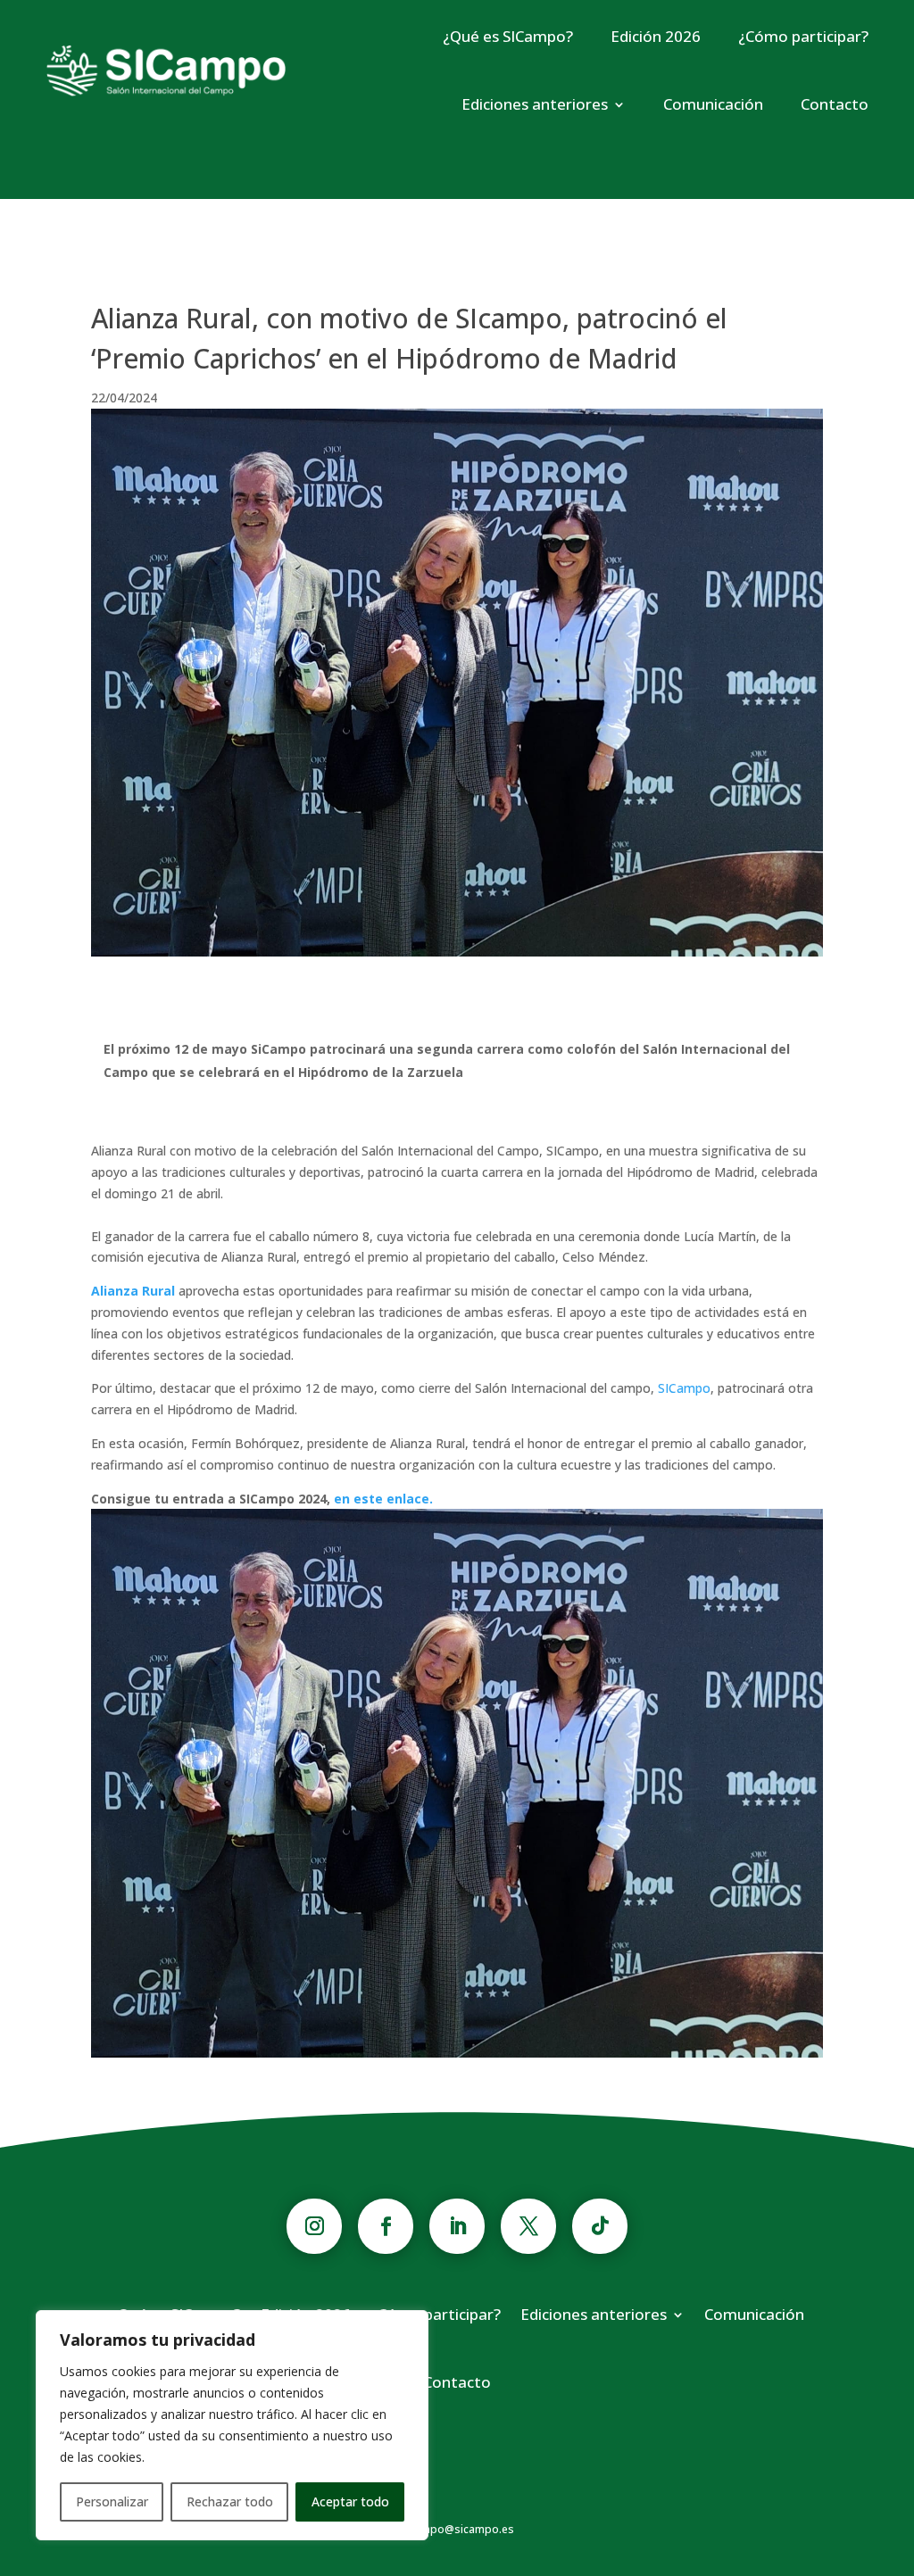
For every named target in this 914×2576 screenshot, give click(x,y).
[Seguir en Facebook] (386, 2226)
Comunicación (713, 104)
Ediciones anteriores (535, 104)
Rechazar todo (230, 2501)
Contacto (835, 104)
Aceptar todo (350, 2501)
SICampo (684, 1388)
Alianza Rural (133, 1291)
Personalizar (112, 2501)
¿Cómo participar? (803, 36)
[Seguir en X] (528, 2226)
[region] (232, 2425)
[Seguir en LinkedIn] (457, 2226)
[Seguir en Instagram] (314, 2226)
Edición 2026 (656, 36)
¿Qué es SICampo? (508, 36)
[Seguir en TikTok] (600, 2226)
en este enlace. (383, 1499)
